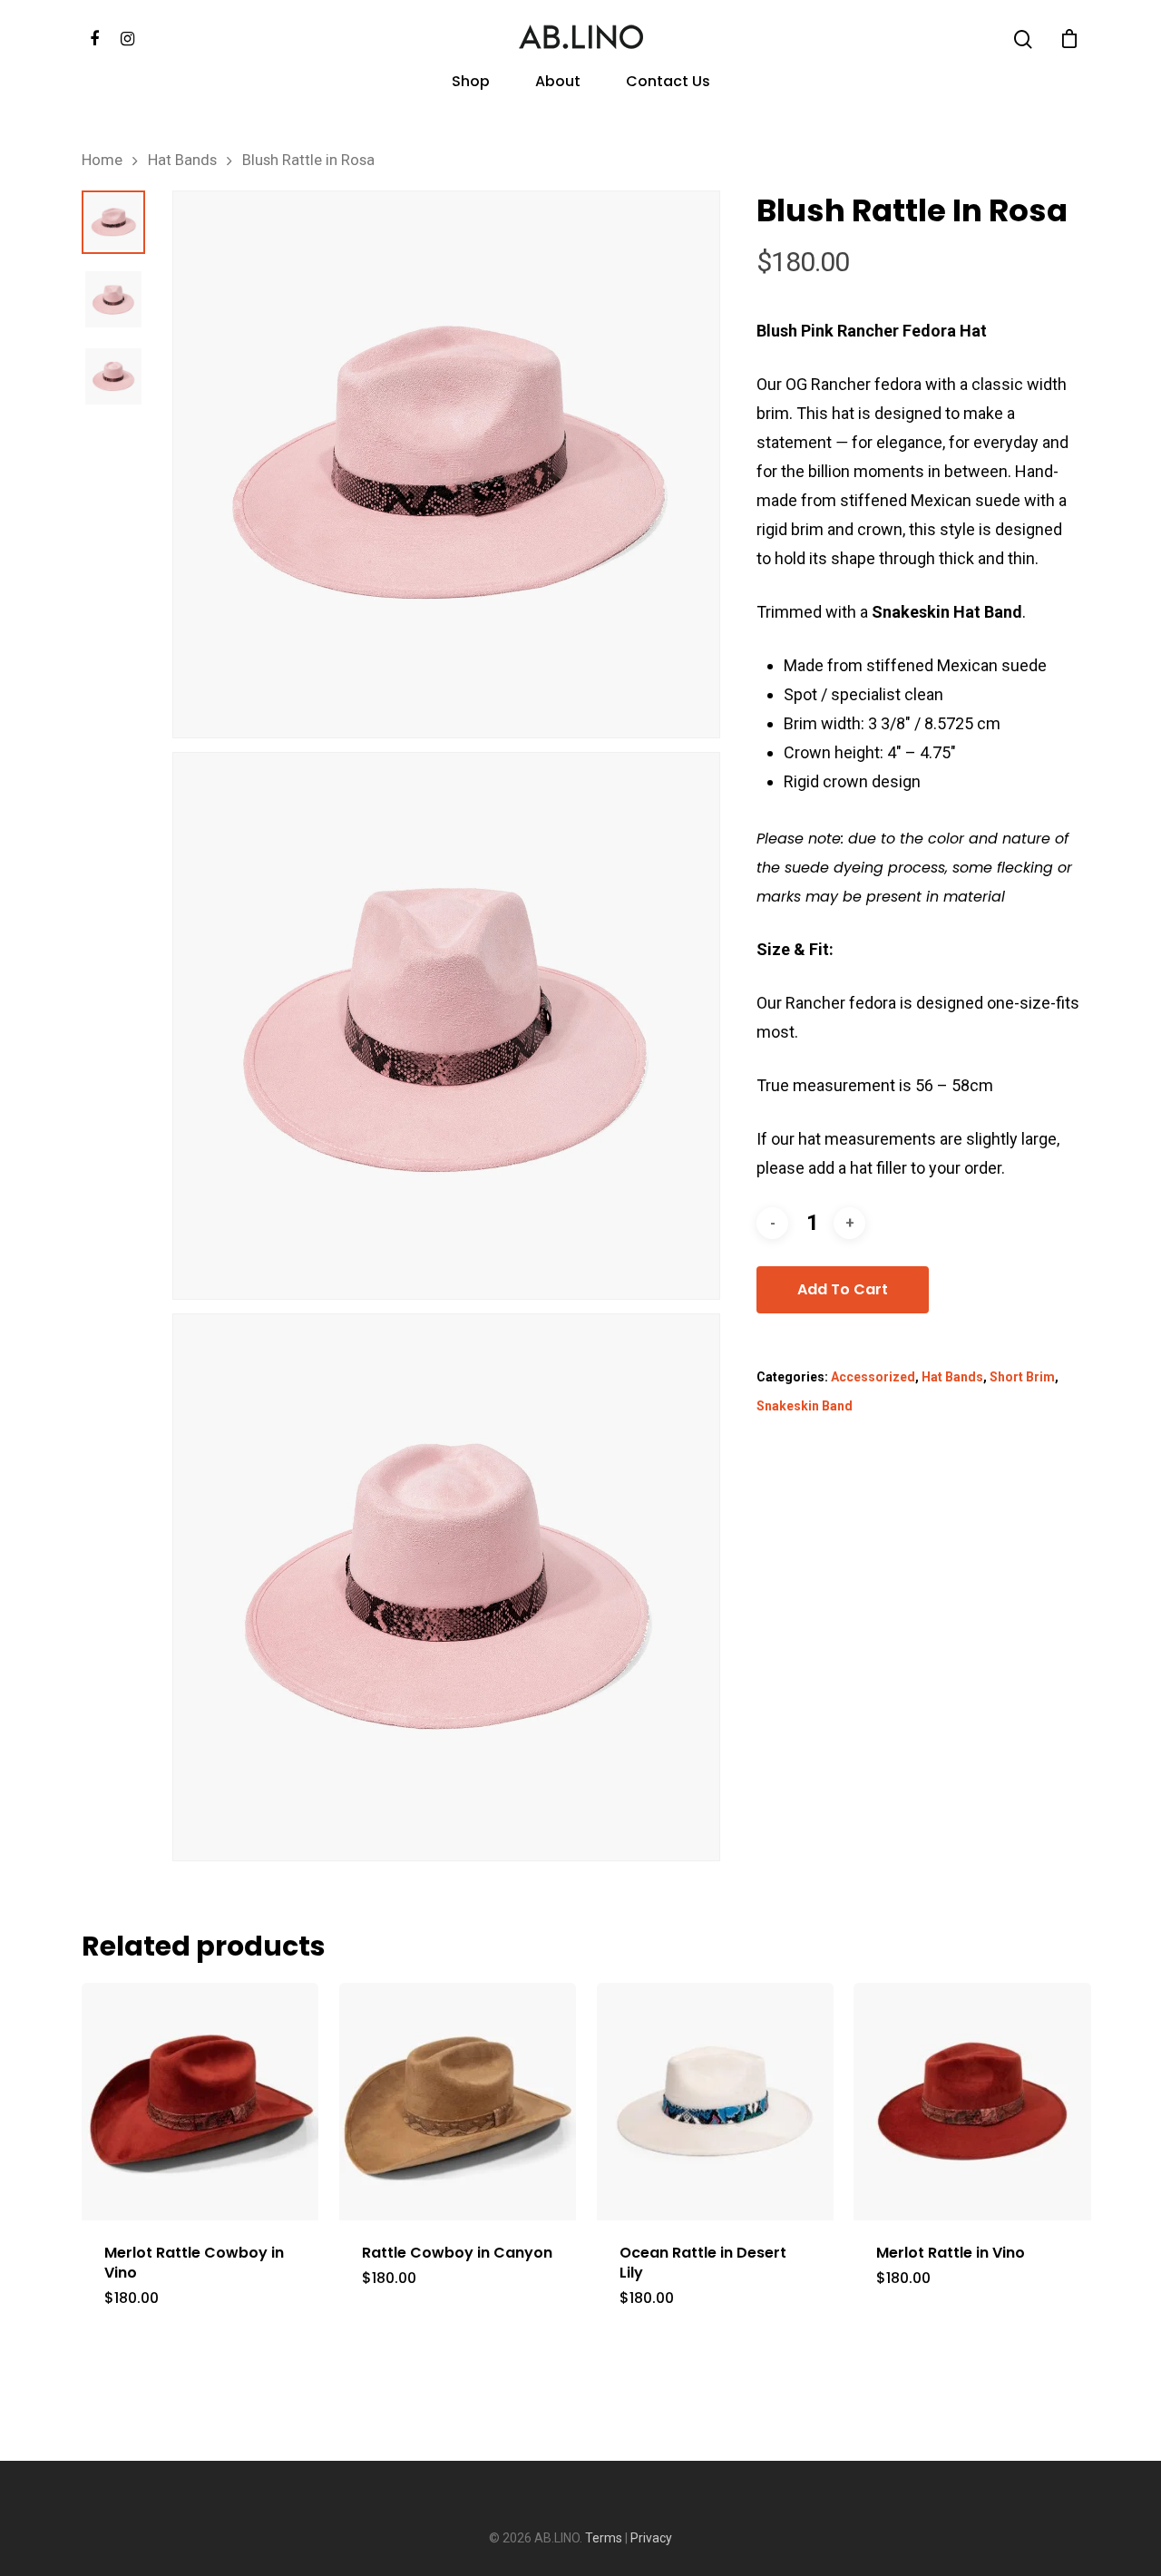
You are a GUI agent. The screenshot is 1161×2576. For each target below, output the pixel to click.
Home (102, 160)
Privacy (651, 2538)
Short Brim (1022, 1377)
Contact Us (668, 83)
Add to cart (843, 1289)
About (558, 83)
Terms (604, 2538)
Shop (471, 83)
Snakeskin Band (805, 1406)
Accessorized (873, 1377)
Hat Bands (182, 160)
